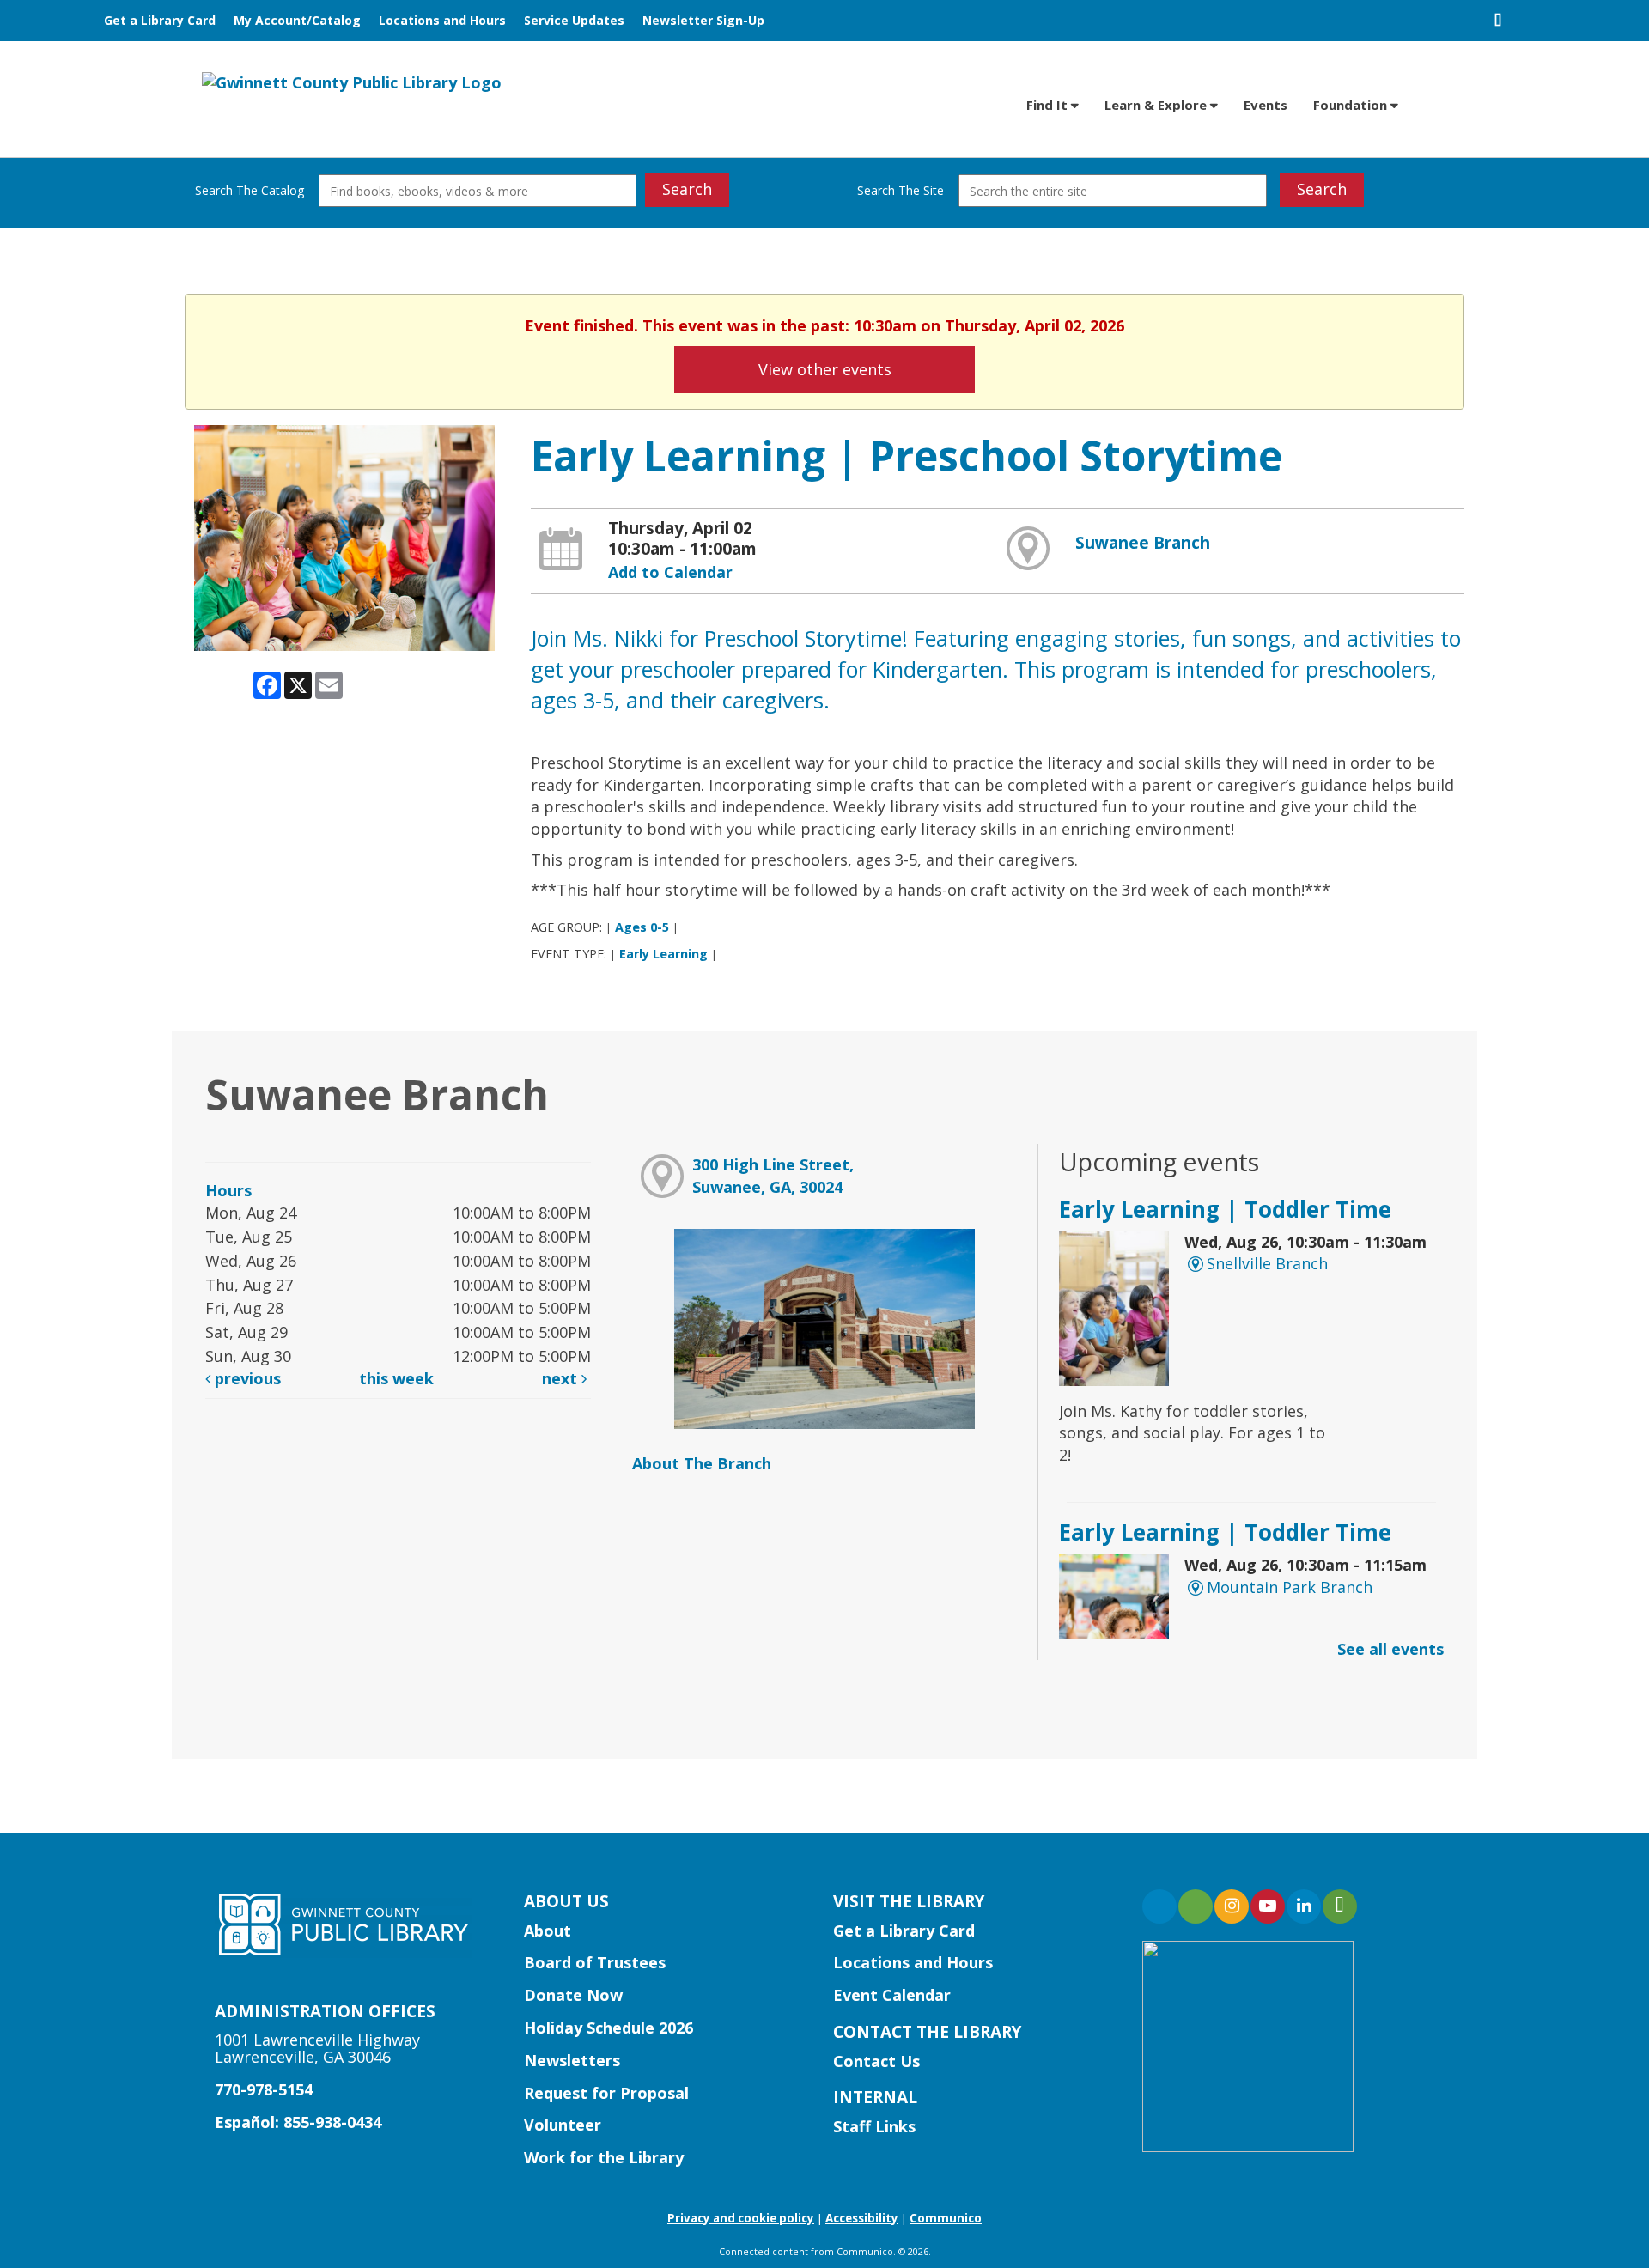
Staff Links (874, 2126)
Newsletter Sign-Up (703, 20)
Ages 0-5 (642, 927)
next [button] (562, 1378)
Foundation (1352, 105)
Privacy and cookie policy (741, 2218)
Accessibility (862, 2218)
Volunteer (563, 2125)
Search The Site (901, 190)
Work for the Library (604, 2157)
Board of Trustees (595, 1962)
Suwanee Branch (1143, 543)
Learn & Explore (1157, 105)
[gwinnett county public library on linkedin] (1304, 1906)
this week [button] (396, 1378)
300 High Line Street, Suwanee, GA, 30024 (773, 1176)
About (548, 1931)
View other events (825, 369)
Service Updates (574, 20)
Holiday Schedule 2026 (608, 2028)
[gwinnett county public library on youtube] (1268, 1906)
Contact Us (876, 2061)
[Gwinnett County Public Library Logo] (352, 82)
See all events (1390, 1649)
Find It (1049, 105)
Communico (946, 2218)
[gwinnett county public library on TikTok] (1340, 1906)
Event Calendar (892, 1995)
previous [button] (246, 1378)
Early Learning (663, 954)
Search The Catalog (249, 190)
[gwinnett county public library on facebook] (1159, 1906)
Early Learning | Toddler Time (1225, 1209)
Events (1266, 105)
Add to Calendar (670, 572)
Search (687, 189)
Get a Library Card (160, 20)
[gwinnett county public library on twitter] (1196, 1906)
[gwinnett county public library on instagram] (1232, 1906)
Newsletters (572, 2060)
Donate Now (573, 1995)
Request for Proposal (606, 2093)
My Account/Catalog (297, 20)
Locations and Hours (442, 20)
